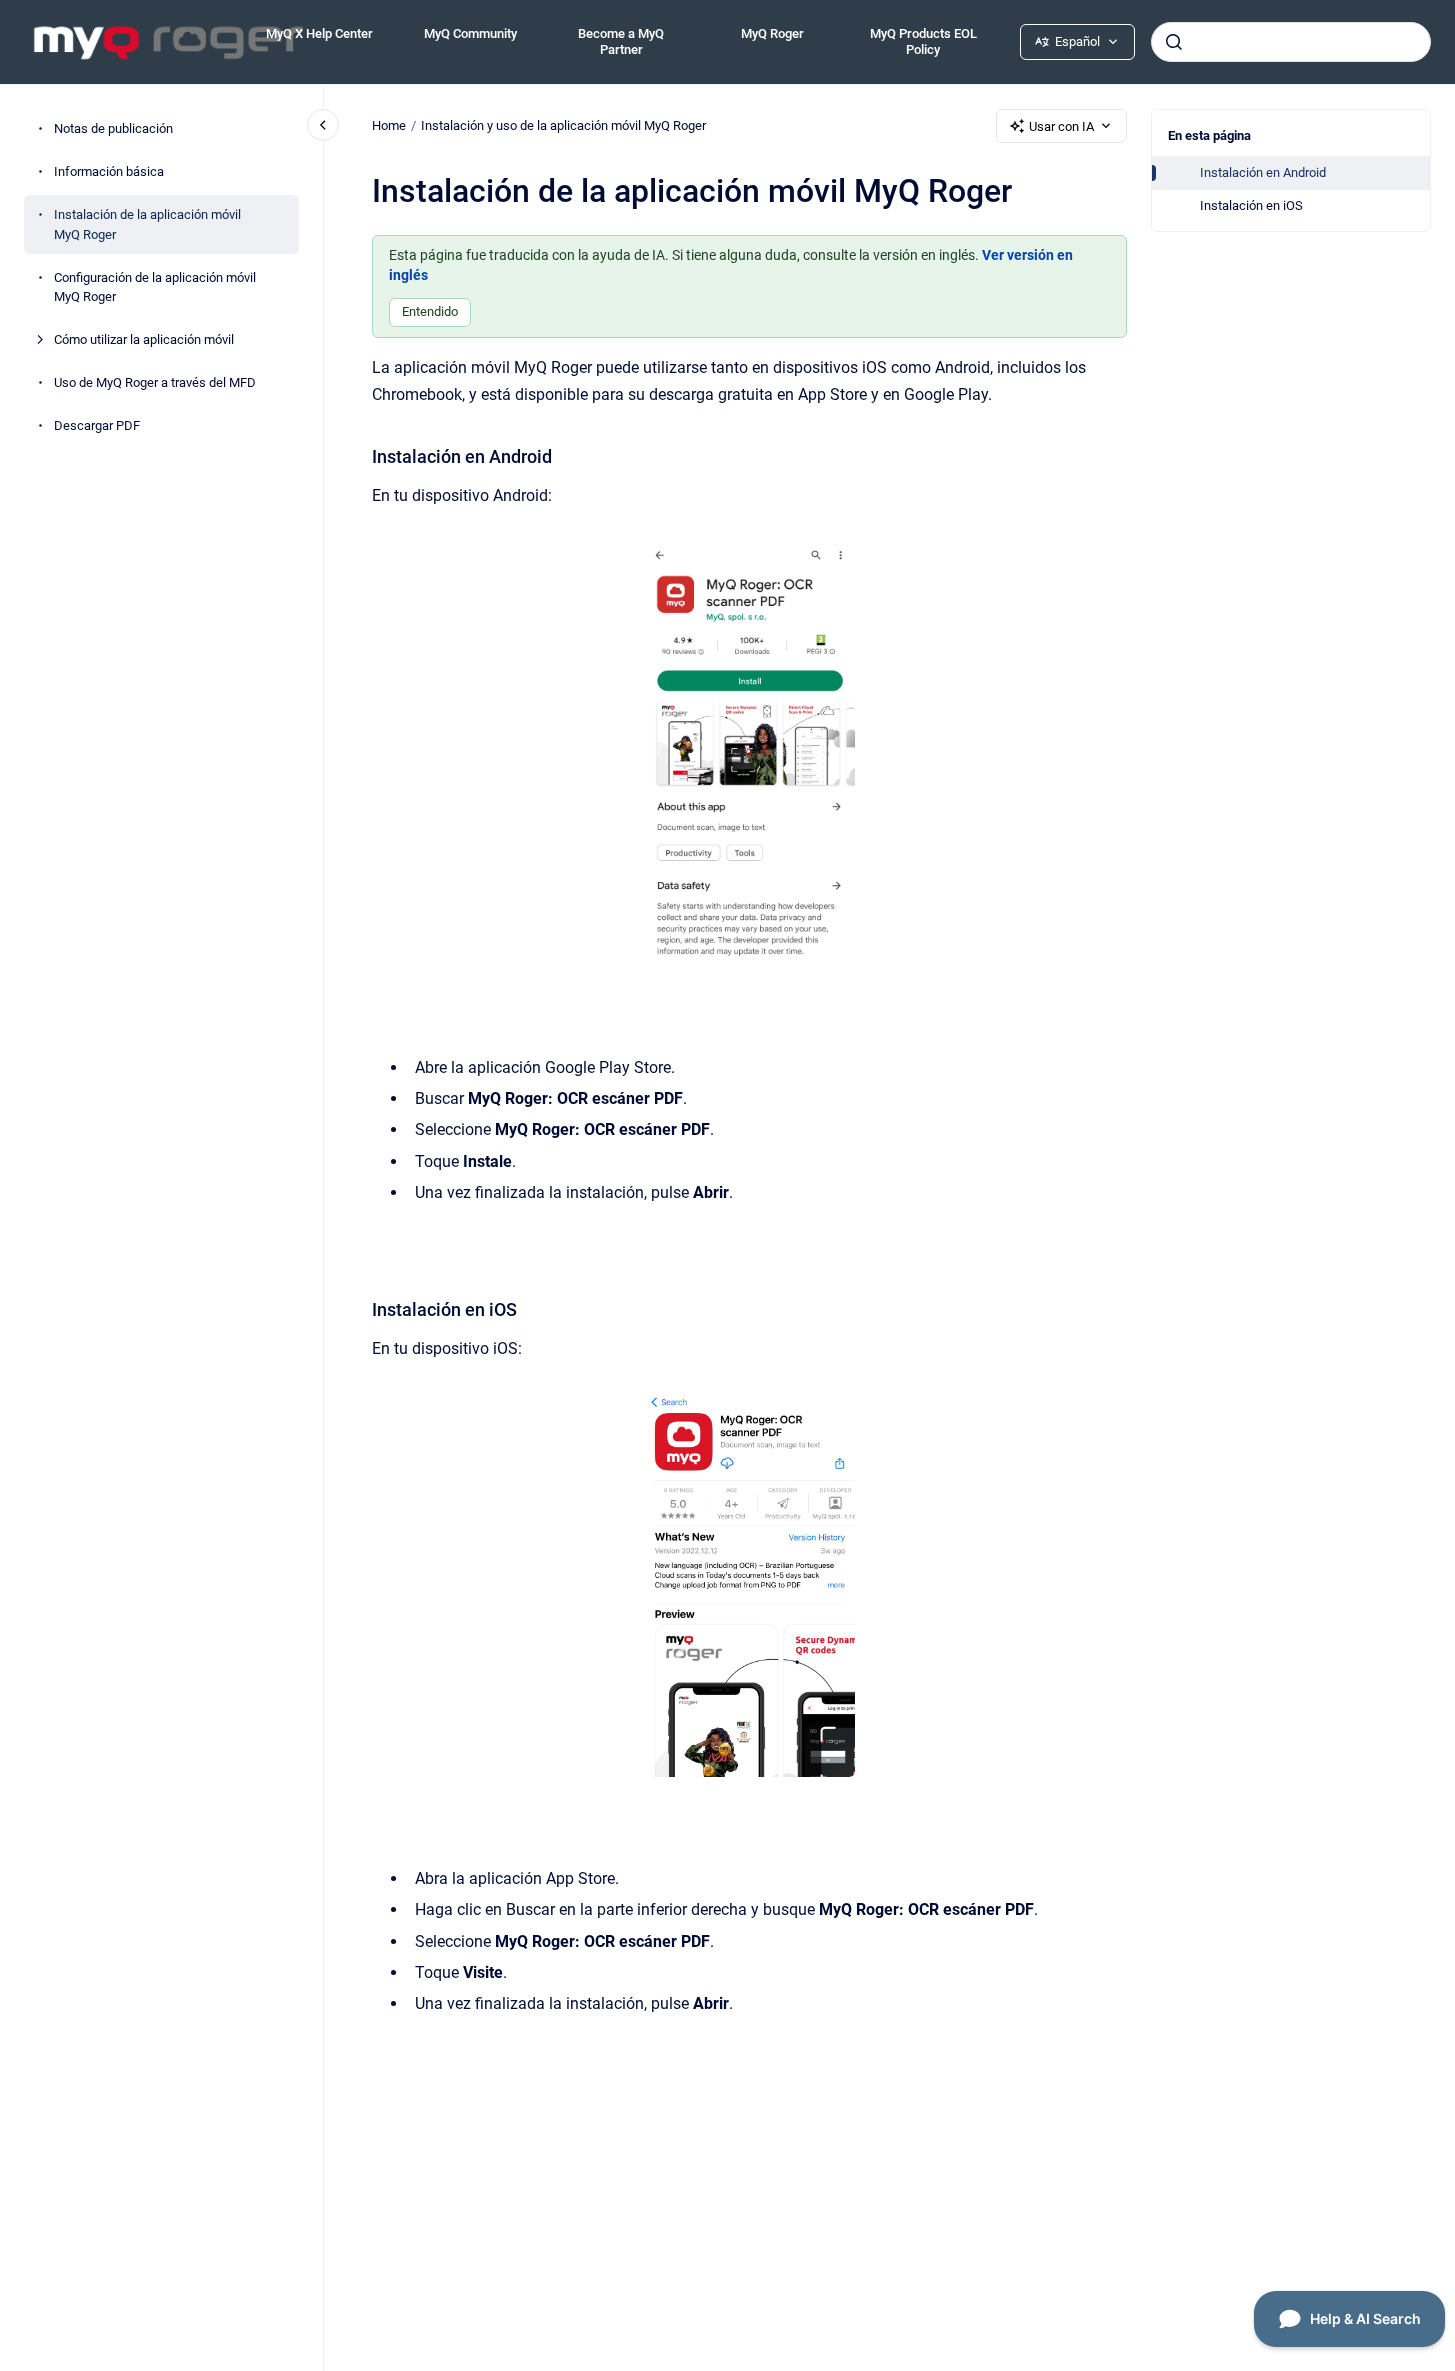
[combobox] (1291, 42)
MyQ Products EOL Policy (923, 41)
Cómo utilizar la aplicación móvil (144, 339)
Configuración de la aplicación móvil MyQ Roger (155, 286)
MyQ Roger (772, 33)
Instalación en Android (1263, 172)
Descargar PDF (97, 425)
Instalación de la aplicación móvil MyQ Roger (147, 224)
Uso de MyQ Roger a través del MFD (155, 382)
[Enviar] (1174, 42)
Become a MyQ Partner (621, 41)
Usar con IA (1061, 126)
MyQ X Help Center (319, 33)
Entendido (430, 311)
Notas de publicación (113, 128)
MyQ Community (470, 33)
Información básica (109, 171)
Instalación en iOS (1251, 205)
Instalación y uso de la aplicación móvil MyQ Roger (563, 125)
